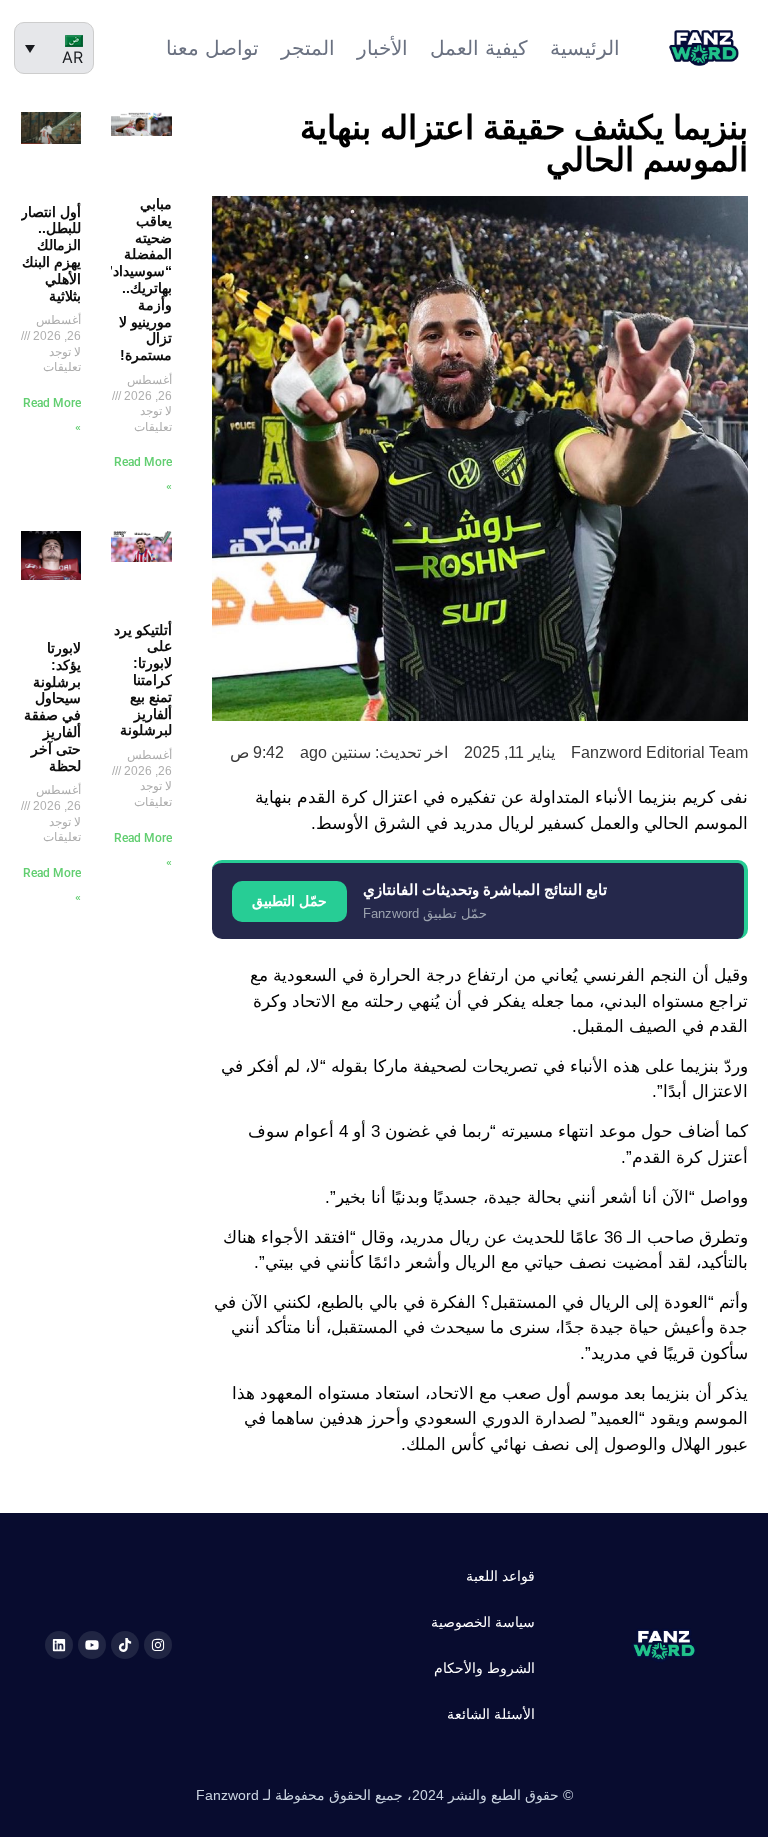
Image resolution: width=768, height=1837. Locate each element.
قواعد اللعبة (500, 1576)
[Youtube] (92, 1645)
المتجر (308, 48)
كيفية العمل (479, 48)
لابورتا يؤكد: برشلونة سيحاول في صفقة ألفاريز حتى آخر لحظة (52, 707)
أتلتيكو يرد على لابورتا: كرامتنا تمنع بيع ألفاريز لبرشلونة (143, 680)
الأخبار (382, 48)
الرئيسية (585, 48)
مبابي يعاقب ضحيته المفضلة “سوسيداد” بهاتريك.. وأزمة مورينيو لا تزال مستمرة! (139, 279)
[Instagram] (158, 1645)
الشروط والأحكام (484, 1668)
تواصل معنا (212, 48)
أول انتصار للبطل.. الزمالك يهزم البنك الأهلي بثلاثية (51, 254)
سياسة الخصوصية (483, 1622)
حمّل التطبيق (289, 901)
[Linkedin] (59, 1645)
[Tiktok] (125, 1645)
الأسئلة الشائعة (491, 1714)
